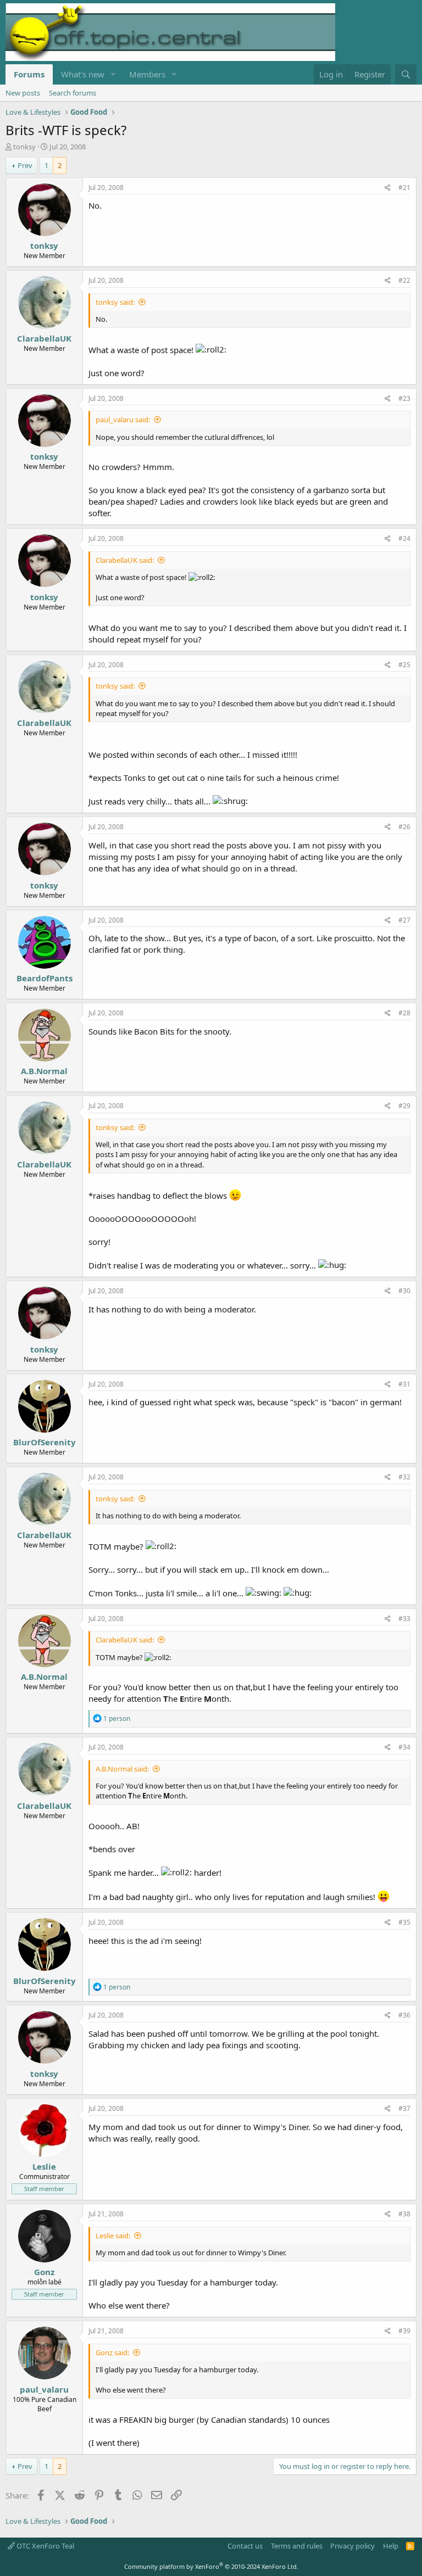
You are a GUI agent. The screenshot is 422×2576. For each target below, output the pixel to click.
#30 (404, 1291)
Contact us (245, 2546)
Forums (29, 74)
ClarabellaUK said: (125, 560)
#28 (404, 1013)
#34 (404, 1747)
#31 (404, 1384)
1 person (117, 1719)
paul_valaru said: (123, 420)
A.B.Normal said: (122, 1769)
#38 (404, 2214)
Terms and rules (297, 2546)
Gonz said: (112, 2353)
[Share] (388, 188)
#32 (404, 1477)
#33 (404, 1619)
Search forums (73, 93)
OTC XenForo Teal (45, 2546)
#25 (404, 665)
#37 (404, 2108)
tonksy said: (115, 302)
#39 (404, 2331)
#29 (404, 1106)
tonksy (24, 147)
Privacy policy (352, 2546)
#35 (404, 1922)
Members (147, 74)
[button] (113, 74)
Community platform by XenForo (211, 2566)
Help (391, 2546)
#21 (404, 188)
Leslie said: (113, 2236)
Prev (25, 165)
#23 (404, 398)
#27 (404, 920)
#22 (404, 280)
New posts (23, 93)
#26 (404, 827)
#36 (404, 2015)
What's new (83, 74)
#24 (404, 538)
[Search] (406, 74)
